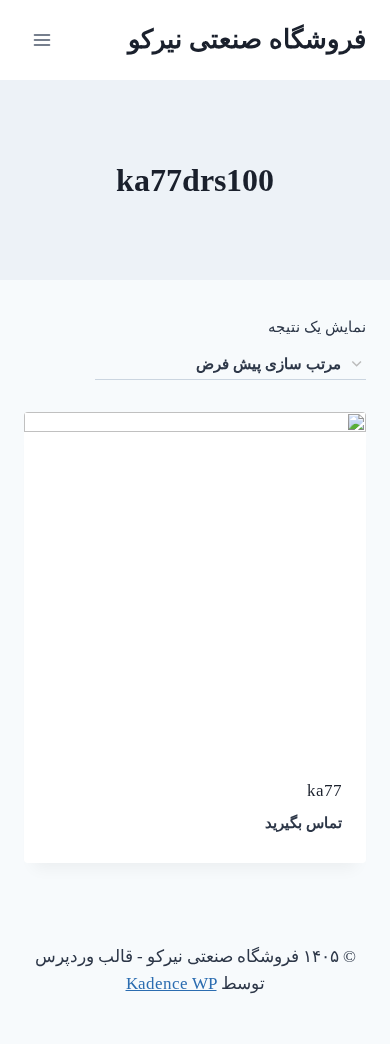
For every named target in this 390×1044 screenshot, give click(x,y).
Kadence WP (171, 983)
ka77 (324, 790)
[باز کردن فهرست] (42, 39)
